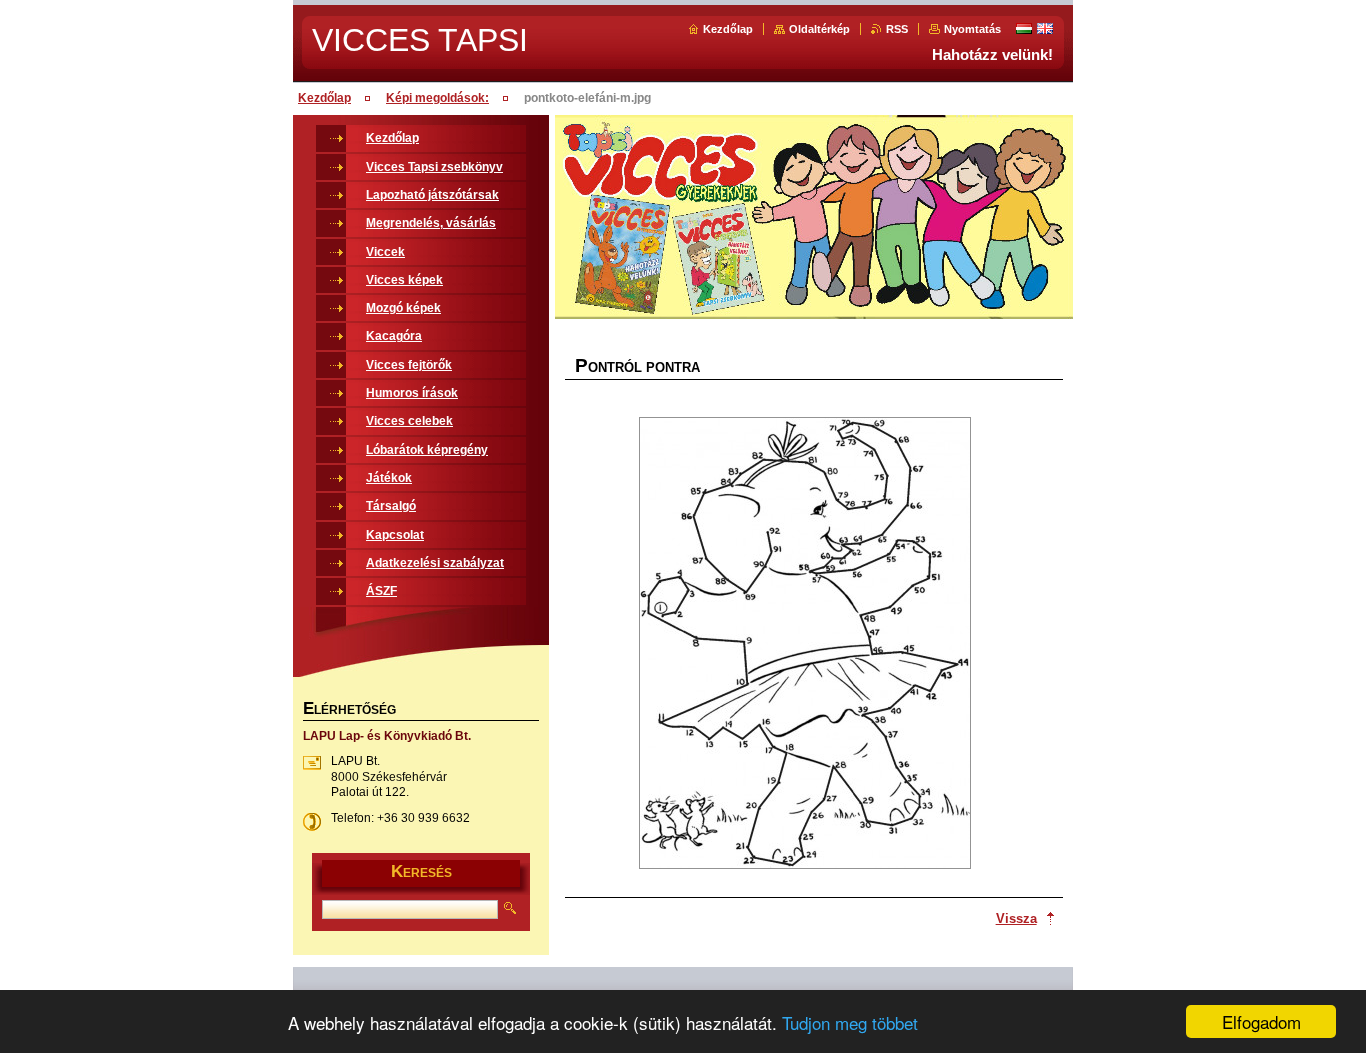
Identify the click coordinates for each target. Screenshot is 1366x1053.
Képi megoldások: (437, 98)
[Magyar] (1024, 28)
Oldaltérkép (819, 29)
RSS (897, 29)
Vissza (1016, 918)
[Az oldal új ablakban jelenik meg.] (805, 645)
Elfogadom (1261, 1021)
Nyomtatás (972, 29)
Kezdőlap (728, 29)
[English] (1045, 28)
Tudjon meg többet (850, 1022)
